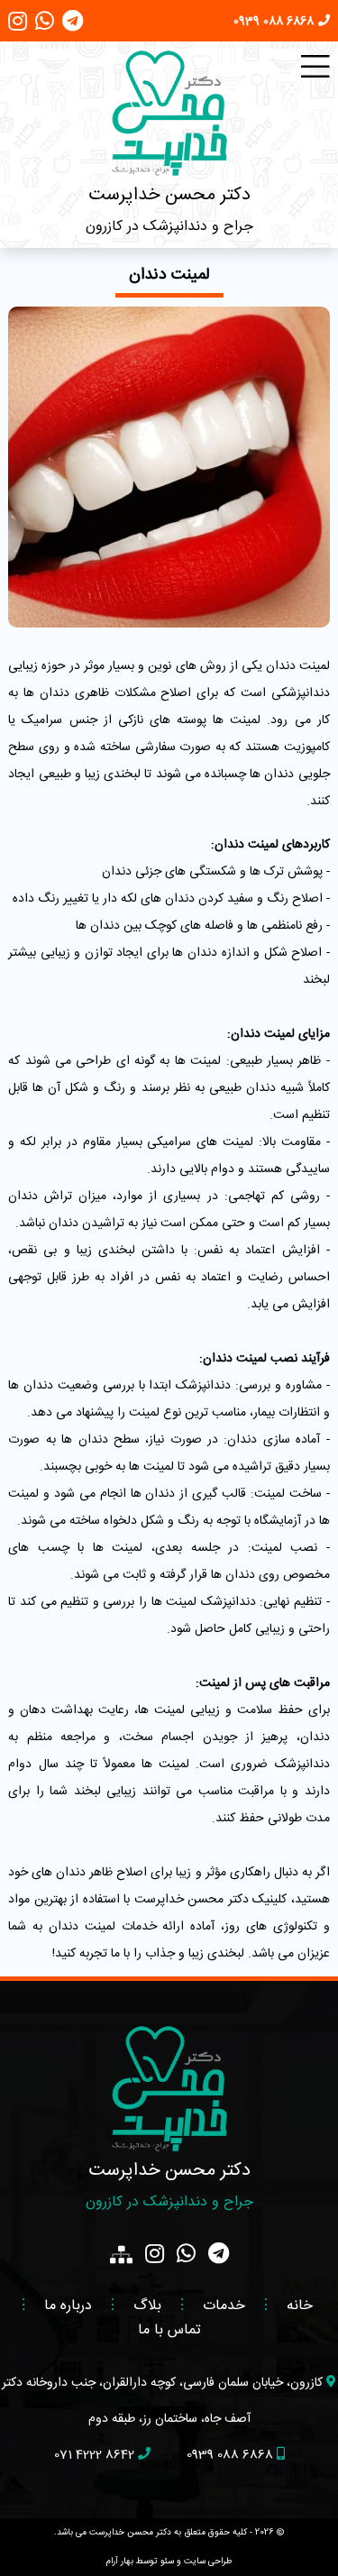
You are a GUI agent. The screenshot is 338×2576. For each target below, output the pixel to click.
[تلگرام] (73, 26)
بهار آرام (120, 2562)
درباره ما (68, 2306)
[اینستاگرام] (18, 26)
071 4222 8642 (94, 2455)
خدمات (224, 2306)
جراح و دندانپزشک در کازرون (169, 227)
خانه (300, 2306)
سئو (167, 2562)
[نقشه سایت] (121, 2255)
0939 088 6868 (274, 22)
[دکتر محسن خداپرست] (169, 113)
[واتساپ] (45, 26)
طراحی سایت (208, 2562)
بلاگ (147, 2306)
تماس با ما (169, 2330)
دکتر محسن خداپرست (169, 195)
